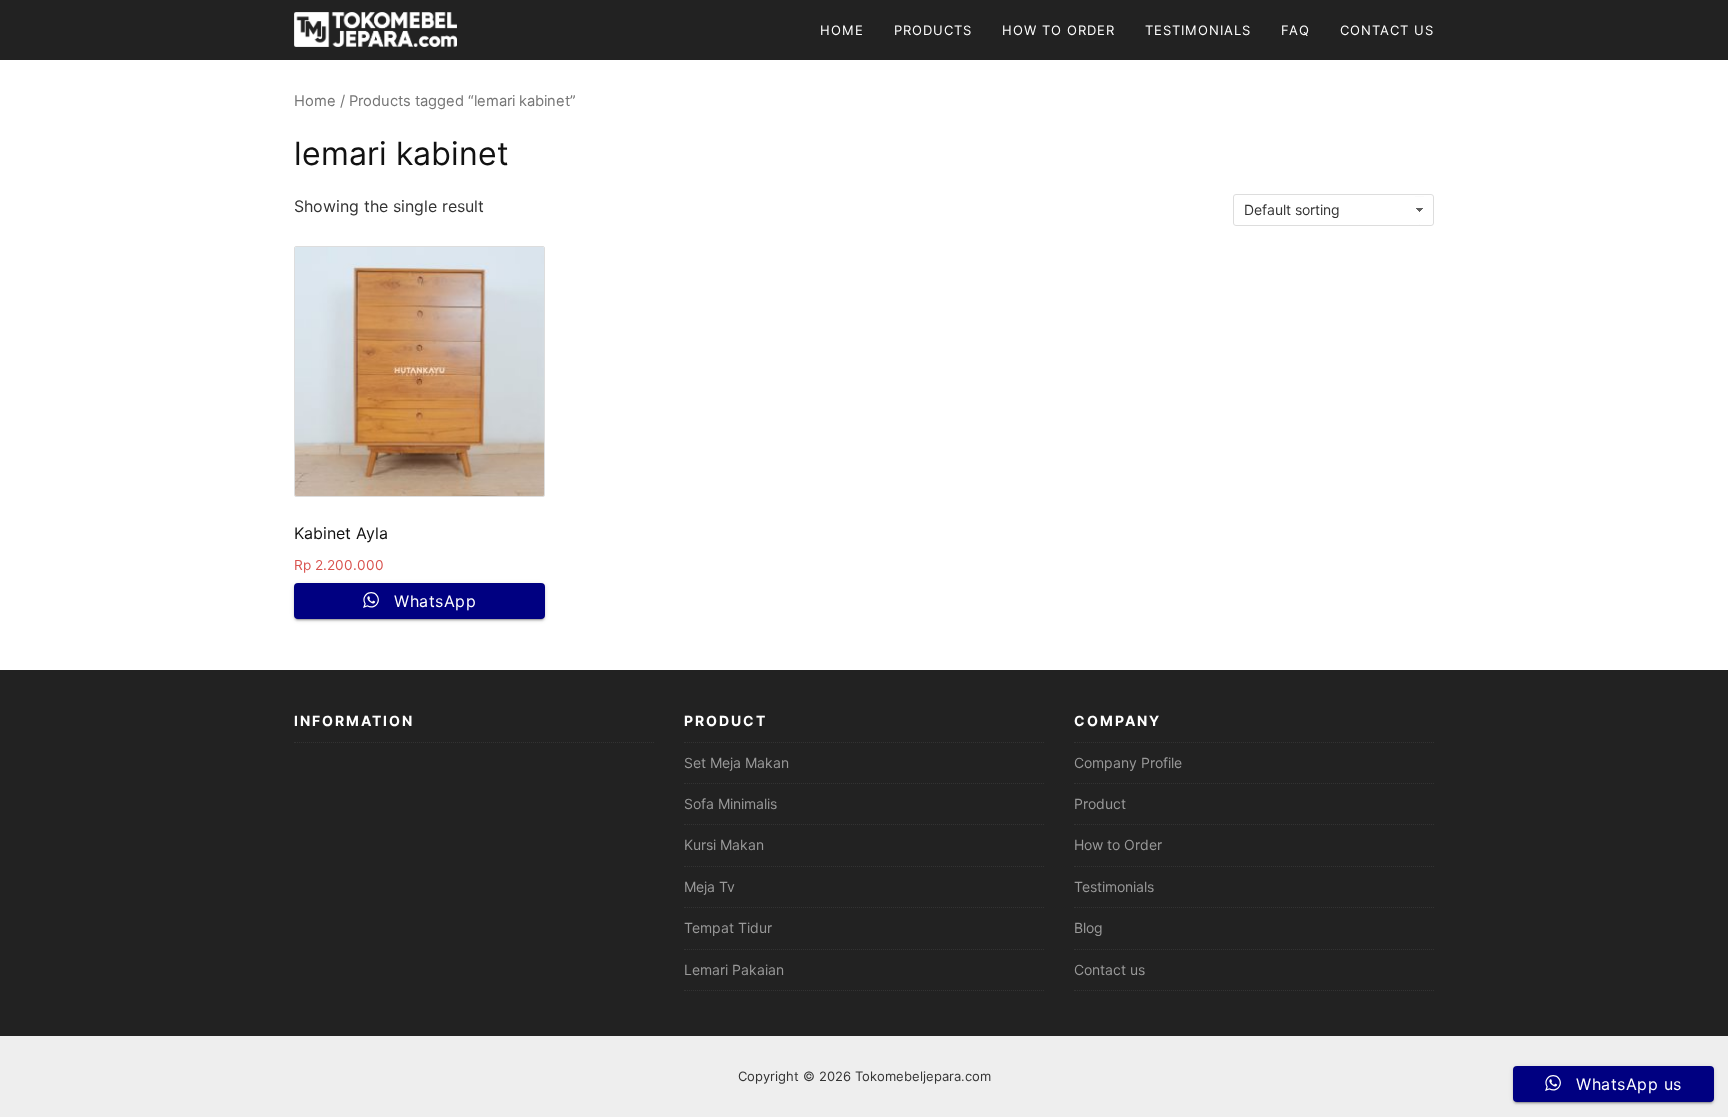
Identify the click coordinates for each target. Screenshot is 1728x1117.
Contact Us (1387, 30)
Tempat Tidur (728, 927)
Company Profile (1128, 762)
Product (1100, 803)
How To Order (1058, 30)
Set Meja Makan (736, 762)
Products (933, 30)
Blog (1088, 927)
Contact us (1109, 969)
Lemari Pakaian (734, 969)
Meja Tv (709, 886)
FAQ (1295, 30)
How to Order (1118, 844)
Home (842, 30)
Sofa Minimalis (730, 803)
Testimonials (1198, 30)
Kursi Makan (724, 844)
